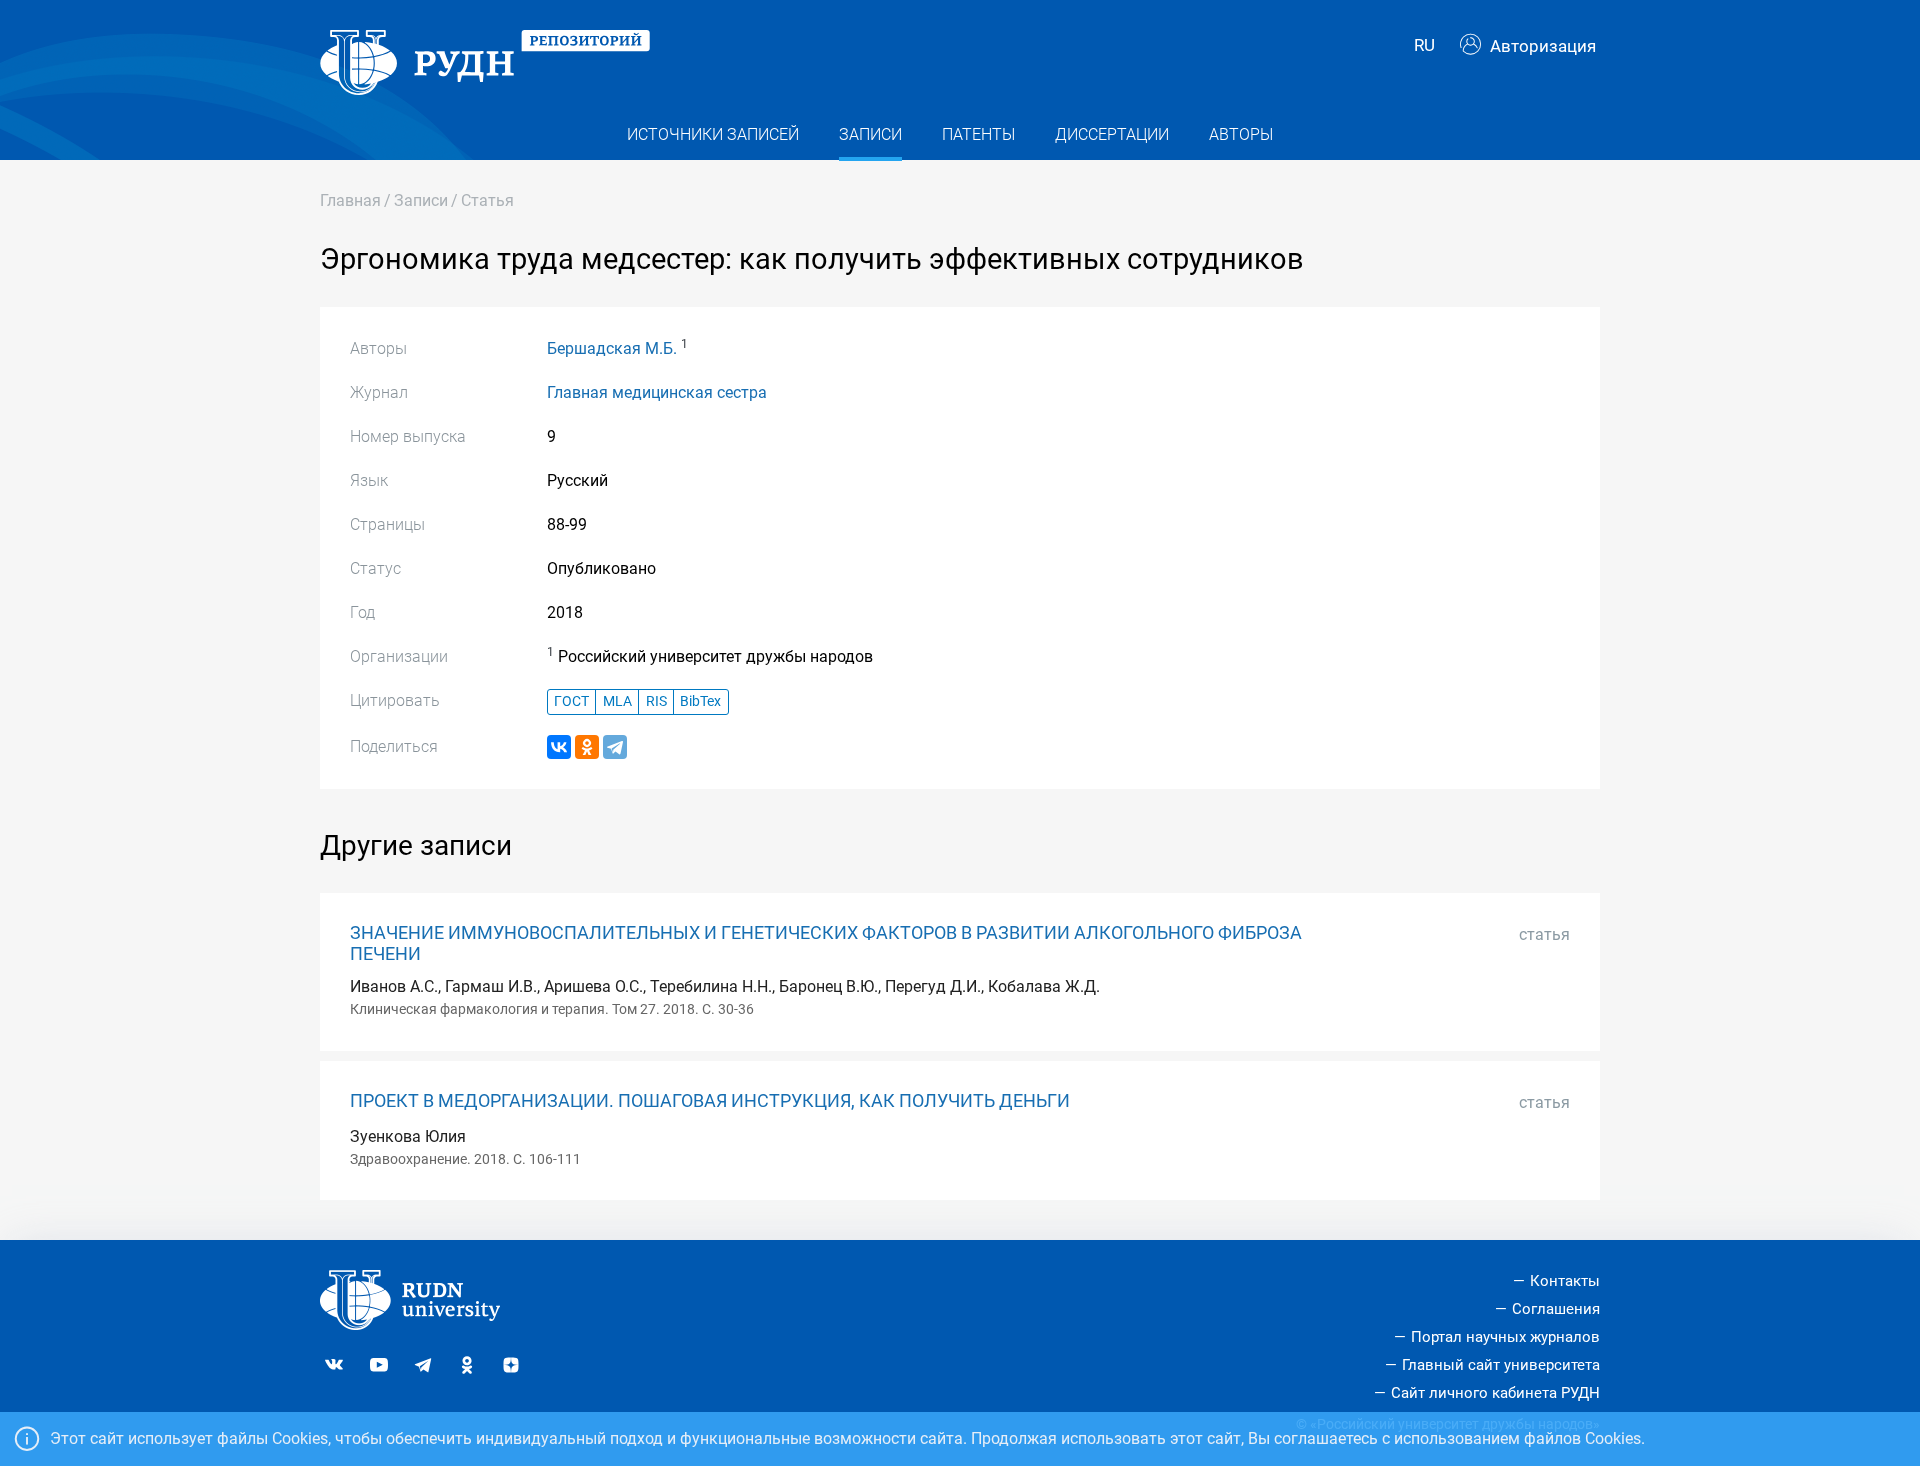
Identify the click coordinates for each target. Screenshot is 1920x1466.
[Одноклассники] (587, 747)
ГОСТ (571, 701)
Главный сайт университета (1501, 1365)
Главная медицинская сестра (657, 392)
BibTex (700, 701)
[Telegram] (615, 747)
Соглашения (1556, 1309)
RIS (656, 701)
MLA (617, 701)
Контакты (1565, 1281)
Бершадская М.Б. (612, 348)
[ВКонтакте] (559, 747)
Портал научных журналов (1505, 1337)
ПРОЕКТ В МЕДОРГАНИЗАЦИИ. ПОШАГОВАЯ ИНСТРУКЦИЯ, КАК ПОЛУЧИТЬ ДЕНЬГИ (710, 1101)
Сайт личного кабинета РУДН (1495, 1393)
